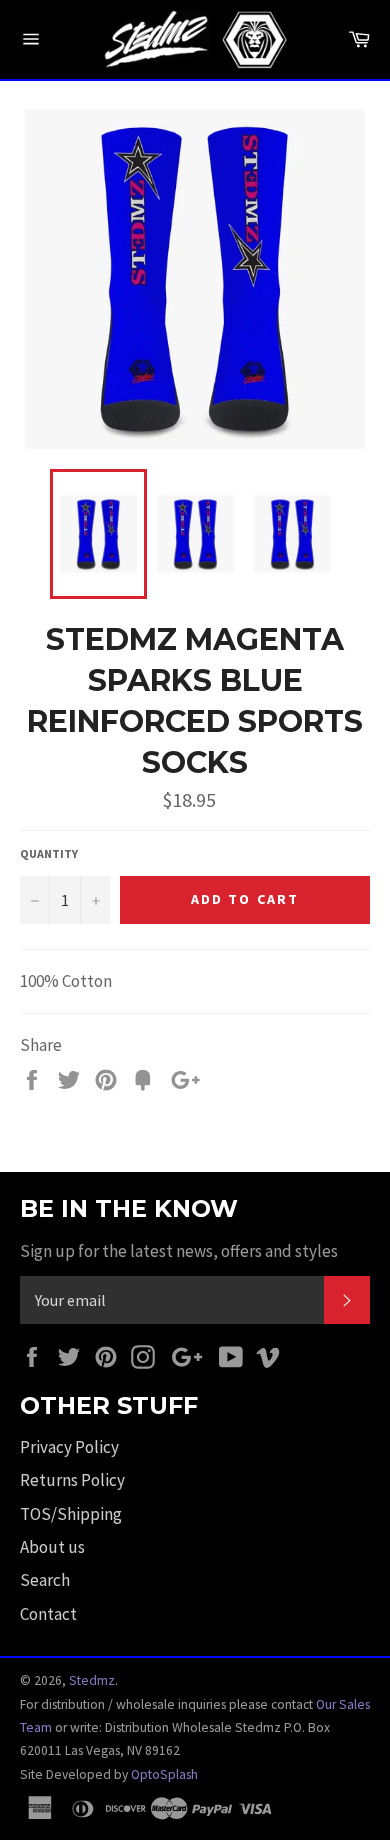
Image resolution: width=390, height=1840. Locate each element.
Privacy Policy (69, 1447)
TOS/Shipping (71, 1514)
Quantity (49, 853)
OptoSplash (164, 1774)
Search (45, 1580)
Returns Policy (72, 1480)
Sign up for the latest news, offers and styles (179, 1251)
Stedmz (92, 1680)
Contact (48, 1614)
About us (52, 1547)
